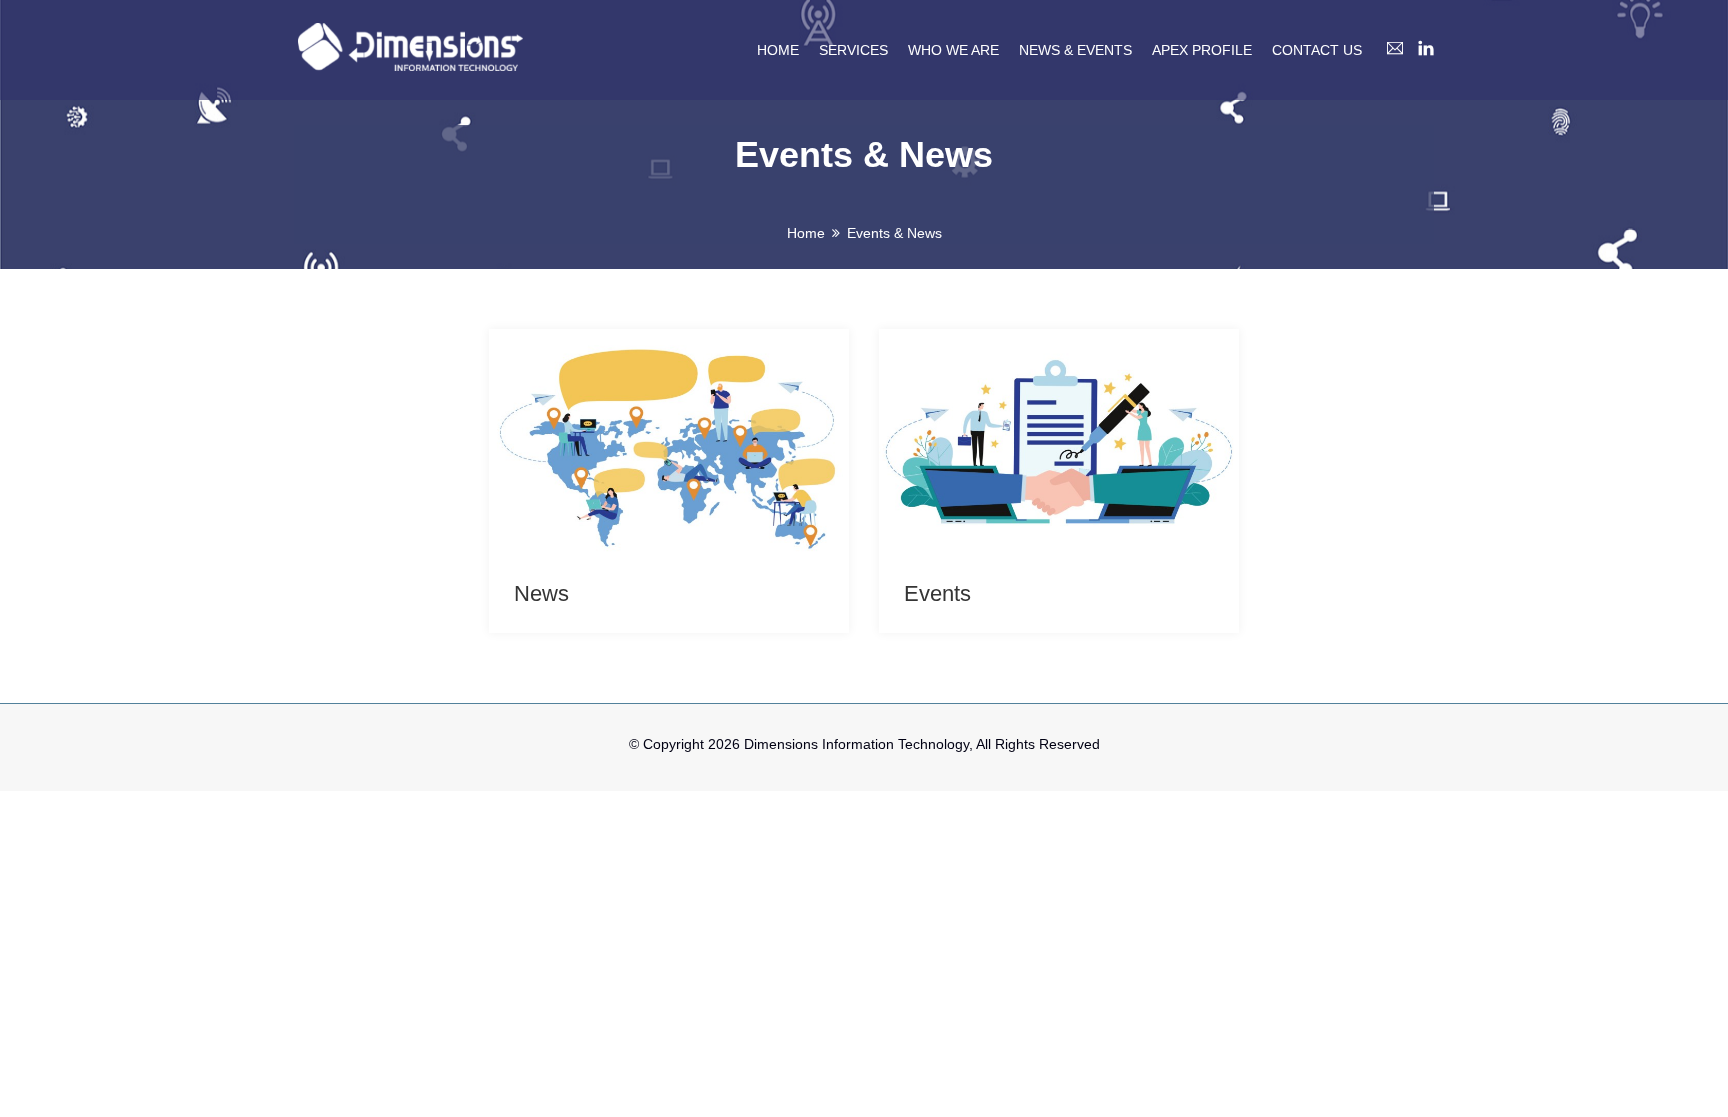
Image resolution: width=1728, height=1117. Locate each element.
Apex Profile (1202, 50)
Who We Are (953, 50)
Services (853, 50)
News (541, 593)
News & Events (1075, 50)
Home (778, 50)
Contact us (1317, 50)
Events (937, 593)
